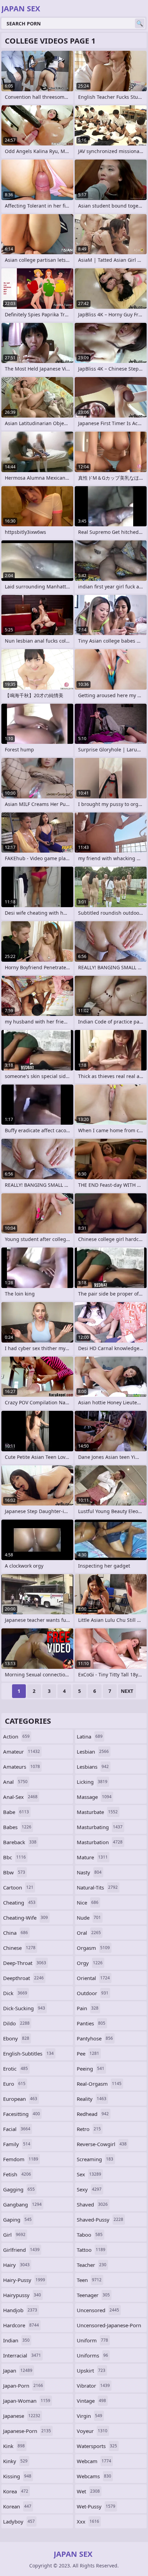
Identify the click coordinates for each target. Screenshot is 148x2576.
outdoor (93, 1993)
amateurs (22, 1767)
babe (16, 1812)
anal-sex (20, 1797)
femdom (21, 2159)
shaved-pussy (100, 2220)
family (17, 2144)
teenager (93, 2295)
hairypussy (22, 2295)
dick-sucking (24, 2008)
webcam (94, 2461)
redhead (93, 2114)
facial (17, 2129)
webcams (94, 2476)
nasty (89, 1872)
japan (18, 2370)
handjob (20, 2310)
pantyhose (95, 2038)
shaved (92, 2204)
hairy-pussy (24, 2280)
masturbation (100, 1842)
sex (89, 2174)
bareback (20, 1842)
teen (89, 2280)
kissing (17, 2476)
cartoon (18, 1887)
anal (15, 1782)
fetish (17, 2174)
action (16, 1736)
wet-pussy (96, 2506)
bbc (14, 1857)
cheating (19, 1902)
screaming (95, 2159)
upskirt (91, 2370)
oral (89, 1933)
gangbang (22, 2204)
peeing (91, 2069)
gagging (19, 2189)
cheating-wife (25, 1918)
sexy (89, 2189)
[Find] (140, 23)
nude (89, 1918)
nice (88, 1902)
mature (92, 1857)
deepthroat (23, 1978)
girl (14, 2235)
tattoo (91, 2250)
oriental (93, 1978)
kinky (15, 2461)
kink (14, 2446)
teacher (92, 2265)
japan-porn (23, 2386)
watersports (97, 2446)
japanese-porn (27, 2431)
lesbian (93, 1752)
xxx (88, 2521)
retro (89, 2129)
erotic (15, 2069)
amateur (22, 1752)
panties (91, 2023)
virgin (89, 2416)
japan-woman (27, 2401)
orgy (90, 1963)
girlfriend (21, 2250)
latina (90, 1736)
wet (88, 2491)
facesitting (22, 2114)
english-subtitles (28, 2053)
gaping (17, 2220)
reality (92, 2099)
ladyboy (19, 2521)
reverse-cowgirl (102, 2144)
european (20, 2099)
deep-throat (25, 1963)
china (15, 1933)
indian (16, 2340)
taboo (90, 2235)
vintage (91, 2401)
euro (14, 2084)
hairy (16, 2265)
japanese (22, 2416)
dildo (16, 2023)
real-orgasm (99, 2084)
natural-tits (97, 1887)
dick (15, 1993)
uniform (92, 2340)
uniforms (92, 2355)
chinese (19, 1948)
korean (17, 2506)
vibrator (93, 2386)
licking (92, 1782)
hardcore (21, 2325)
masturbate (97, 1812)
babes (17, 1827)
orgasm (93, 1948)
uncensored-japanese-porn (109, 2327)
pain (88, 2008)
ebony (16, 2038)
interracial (22, 2355)
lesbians (93, 1767)
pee (88, 2053)
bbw (14, 1872)
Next (127, 1691)
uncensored (98, 2310)
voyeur (92, 2431)
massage (94, 1797)
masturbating (100, 1827)
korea (16, 2491)
